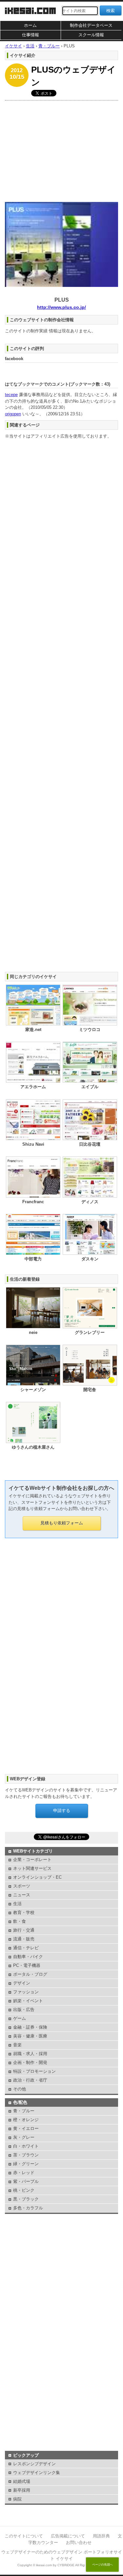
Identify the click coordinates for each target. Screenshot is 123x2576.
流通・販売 (24, 1939)
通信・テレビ (26, 1948)
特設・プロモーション (34, 2071)
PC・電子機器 (27, 1965)
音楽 (17, 2045)
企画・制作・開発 (30, 2062)
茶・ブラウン (26, 2155)
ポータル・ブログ (30, 1974)
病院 (17, 2499)
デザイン (22, 1983)
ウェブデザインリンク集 (37, 2473)
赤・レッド (24, 2173)
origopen (13, 414)
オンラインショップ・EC (37, 1877)
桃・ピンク (24, 2190)
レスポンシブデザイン (34, 2464)
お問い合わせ (79, 2543)
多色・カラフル (28, 2208)
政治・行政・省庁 (30, 2080)
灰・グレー (24, 2137)
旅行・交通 (24, 1930)
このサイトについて (24, 2536)
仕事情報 (31, 35)
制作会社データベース (91, 25)
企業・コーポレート (32, 1860)
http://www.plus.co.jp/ (61, 307)
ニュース (22, 1895)
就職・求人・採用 (30, 2054)
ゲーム (20, 2018)
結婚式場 (22, 2481)
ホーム (30, 25)
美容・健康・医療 (30, 2036)
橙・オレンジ (26, 2120)
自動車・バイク (28, 1957)
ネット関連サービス (32, 1868)
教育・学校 (24, 1912)
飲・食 (20, 1921)
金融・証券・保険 (30, 2027)
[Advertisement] (61, 150)
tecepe (11, 395)
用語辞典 (101, 2536)
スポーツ (22, 1886)
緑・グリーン (26, 2164)
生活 (17, 1904)
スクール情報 (91, 35)
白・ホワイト (26, 2146)
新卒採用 (22, 2490)
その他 (20, 2089)
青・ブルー (24, 2111)
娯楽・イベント (28, 2001)
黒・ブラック (26, 2199)
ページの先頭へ (102, 2565)
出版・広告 (24, 2010)
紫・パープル (26, 2181)
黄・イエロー (26, 2128)
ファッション (26, 1992)
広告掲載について (68, 2536)
